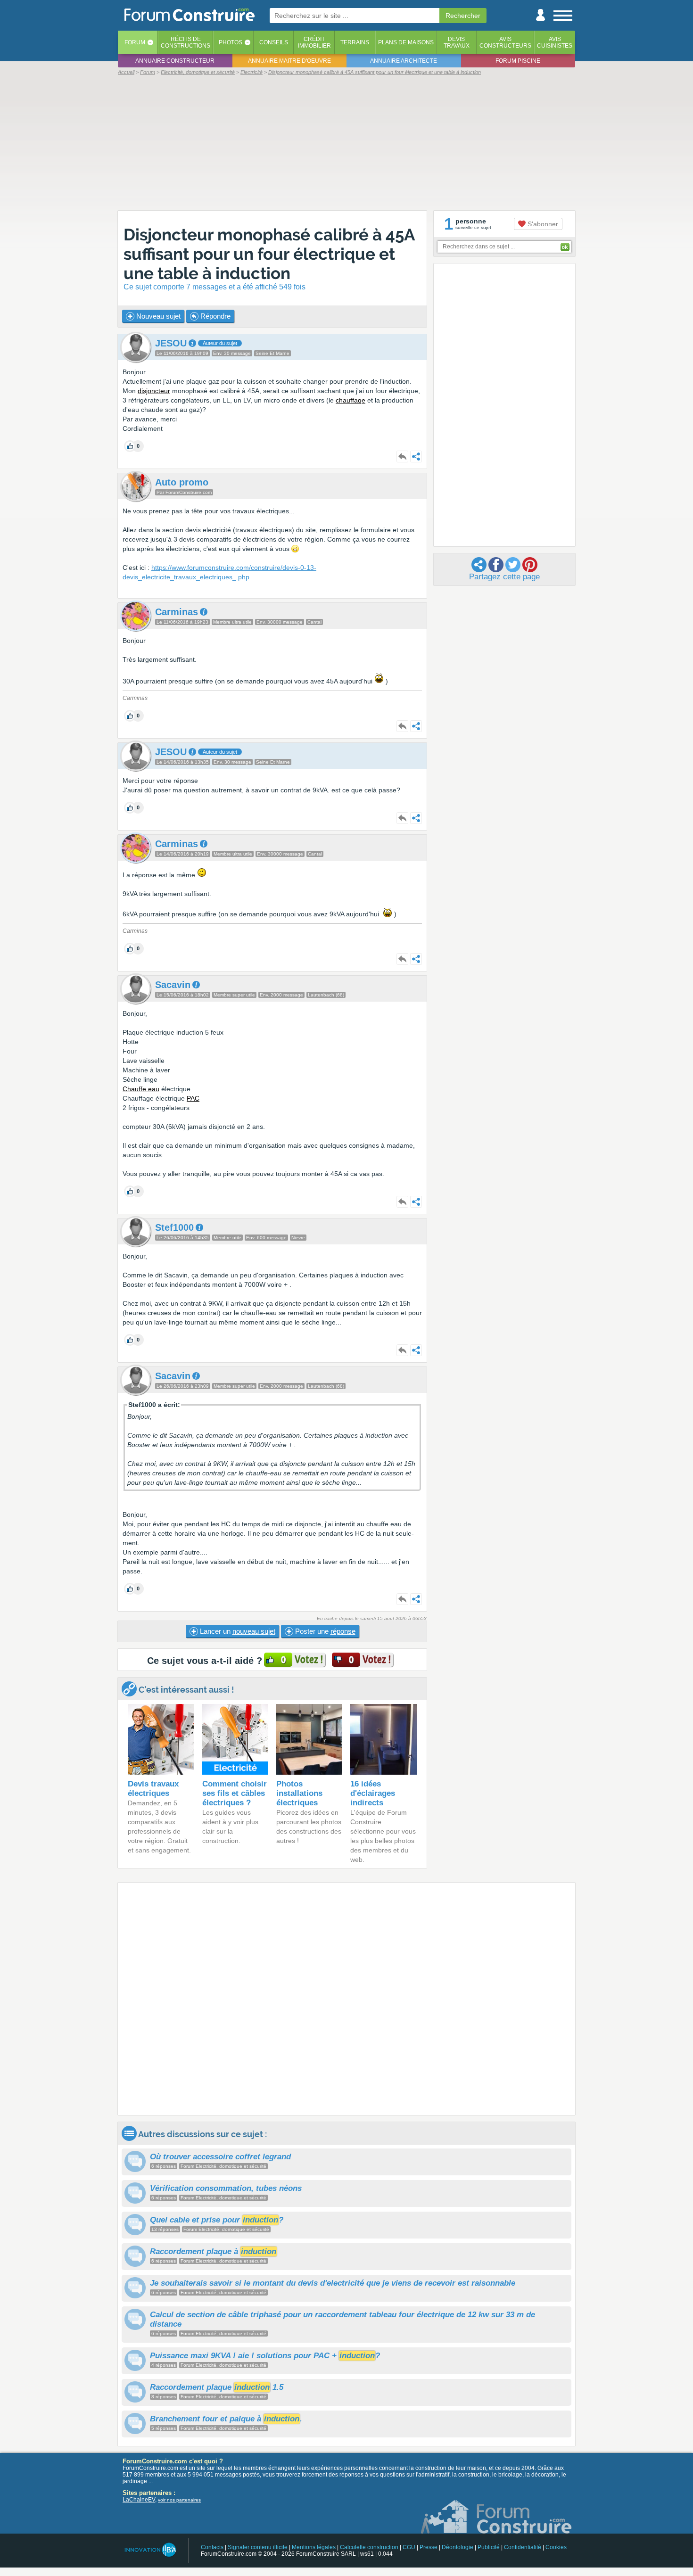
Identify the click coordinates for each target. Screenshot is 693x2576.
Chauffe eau (141, 1089)
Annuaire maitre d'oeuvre (289, 61)
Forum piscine (518, 61)
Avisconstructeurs (505, 42)
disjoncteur (154, 391)
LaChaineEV (139, 2500)
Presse (429, 2547)
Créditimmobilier (314, 42)
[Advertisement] (346, 142)
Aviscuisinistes (555, 42)
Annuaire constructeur (175, 61)
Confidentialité (523, 2547)
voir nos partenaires (179, 2500)
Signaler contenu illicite (258, 2547)
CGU (409, 2547)
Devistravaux (457, 42)
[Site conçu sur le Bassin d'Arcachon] (150, 2550)
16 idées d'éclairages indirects (373, 1793)
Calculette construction (369, 2547)
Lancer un (237, 1631)
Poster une (324, 1631)
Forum (135, 42)
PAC (193, 1098)
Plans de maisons (406, 42)
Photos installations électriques (299, 1793)
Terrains (355, 42)
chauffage (351, 400)
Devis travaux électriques (153, 1789)
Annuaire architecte (404, 61)
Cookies (556, 2547)
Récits (186, 42)
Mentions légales (314, 2547)
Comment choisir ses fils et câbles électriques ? (235, 1793)
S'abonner (542, 224)
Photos (231, 42)
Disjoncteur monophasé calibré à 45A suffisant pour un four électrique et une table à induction (269, 254)
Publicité (489, 2547)
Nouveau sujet (157, 316)
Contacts (212, 2547)
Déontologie (458, 2547)
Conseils (274, 42)
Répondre (214, 316)
